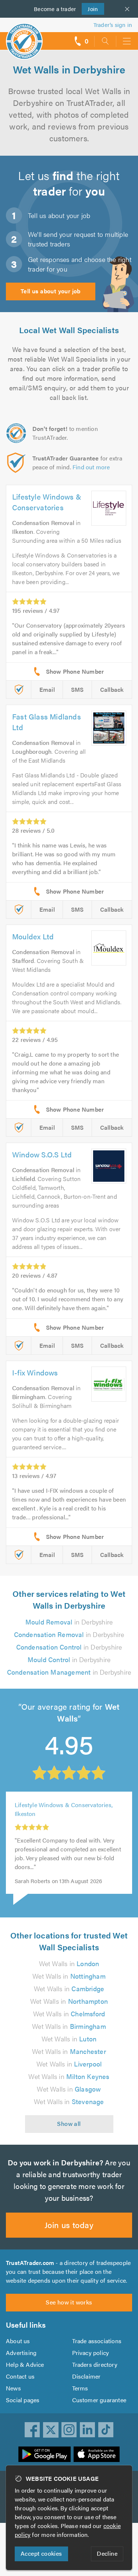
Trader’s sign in (113, 25)
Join (90, 9)
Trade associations (97, 2341)
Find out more (91, 467)
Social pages (23, 2400)
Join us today (69, 2225)
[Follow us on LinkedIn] (88, 2430)
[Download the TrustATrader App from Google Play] (45, 2454)
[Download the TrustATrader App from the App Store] (97, 2454)
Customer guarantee (99, 2400)
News (13, 2388)
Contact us (20, 2376)
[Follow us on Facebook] (32, 2430)
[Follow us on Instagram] (69, 2430)
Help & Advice (25, 2364)
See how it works (69, 2302)
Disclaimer (86, 2376)
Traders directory (95, 2364)
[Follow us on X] (51, 2430)
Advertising (21, 2353)
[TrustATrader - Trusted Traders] (24, 36)
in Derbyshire (69, 1622)
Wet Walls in (69, 1963)
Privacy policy (91, 2353)
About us (18, 2341)
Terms (80, 2388)
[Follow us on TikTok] (106, 2430)
